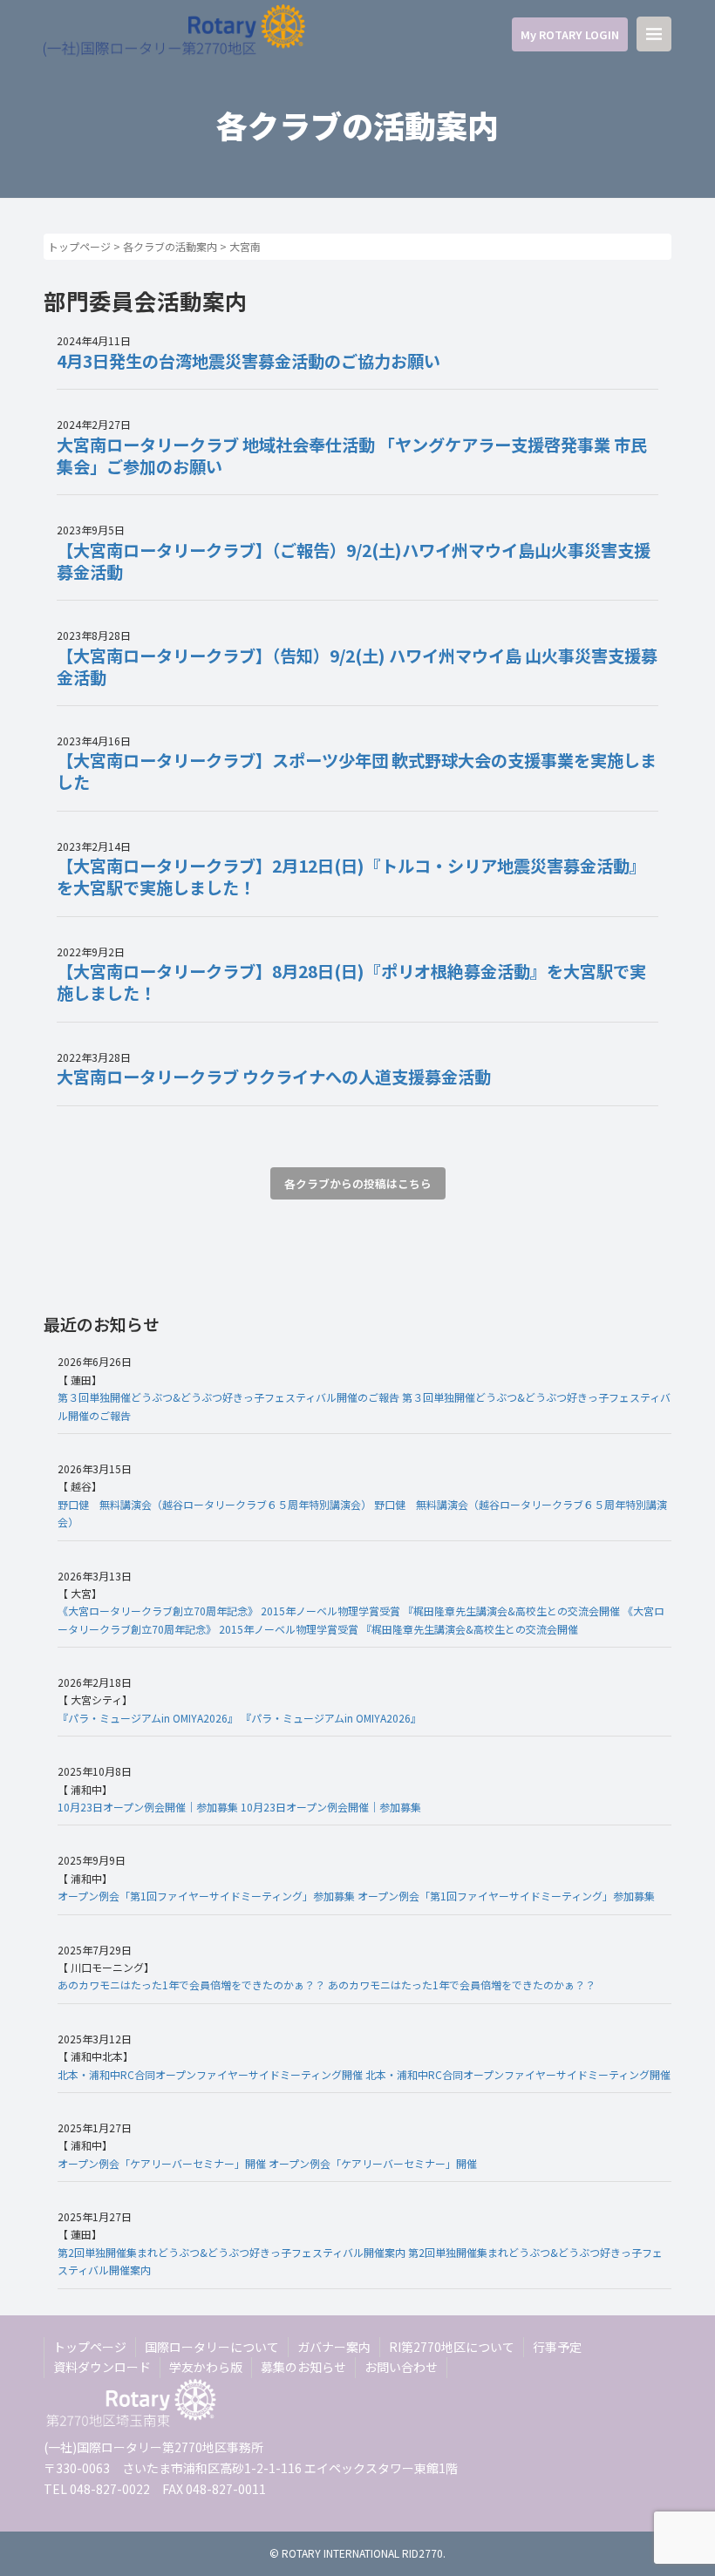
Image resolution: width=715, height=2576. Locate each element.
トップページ (79, 246)
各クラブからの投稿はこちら (358, 1183)
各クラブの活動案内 (170, 246)
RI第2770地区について (452, 2347)
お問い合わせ (401, 2367)
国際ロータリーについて (212, 2347)
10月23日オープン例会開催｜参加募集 (148, 1807)
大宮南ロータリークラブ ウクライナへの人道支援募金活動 (274, 1077)
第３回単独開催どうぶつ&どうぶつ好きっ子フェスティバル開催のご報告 (228, 1397)
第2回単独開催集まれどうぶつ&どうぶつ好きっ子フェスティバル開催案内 (232, 2252)
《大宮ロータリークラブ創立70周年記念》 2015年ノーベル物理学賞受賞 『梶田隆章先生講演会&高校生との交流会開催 (339, 1611)
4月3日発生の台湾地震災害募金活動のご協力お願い (249, 361)
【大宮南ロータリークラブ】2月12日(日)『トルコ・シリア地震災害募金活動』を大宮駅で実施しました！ (351, 877)
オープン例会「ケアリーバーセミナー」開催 (162, 2163)
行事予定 (557, 2347)
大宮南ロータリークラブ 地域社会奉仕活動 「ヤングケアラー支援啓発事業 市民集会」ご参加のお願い (352, 455)
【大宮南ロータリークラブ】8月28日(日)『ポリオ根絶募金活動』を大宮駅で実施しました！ (351, 982)
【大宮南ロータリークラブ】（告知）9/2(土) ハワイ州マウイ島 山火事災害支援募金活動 (357, 666)
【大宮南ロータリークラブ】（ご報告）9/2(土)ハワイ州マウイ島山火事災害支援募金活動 (354, 561)
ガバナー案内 (334, 2347)
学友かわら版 (206, 2367)
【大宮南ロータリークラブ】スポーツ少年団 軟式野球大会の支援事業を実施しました (357, 771)
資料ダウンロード (102, 2367)
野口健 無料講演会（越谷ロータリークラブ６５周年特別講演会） (214, 1504)
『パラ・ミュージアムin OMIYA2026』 (148, 1718)
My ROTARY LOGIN (570, 34)
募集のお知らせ (303, 2367)
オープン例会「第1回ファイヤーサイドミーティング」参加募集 (206, 1896)
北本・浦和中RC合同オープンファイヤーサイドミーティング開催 (210, 2074)
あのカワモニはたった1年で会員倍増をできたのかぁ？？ (191, 1985)
